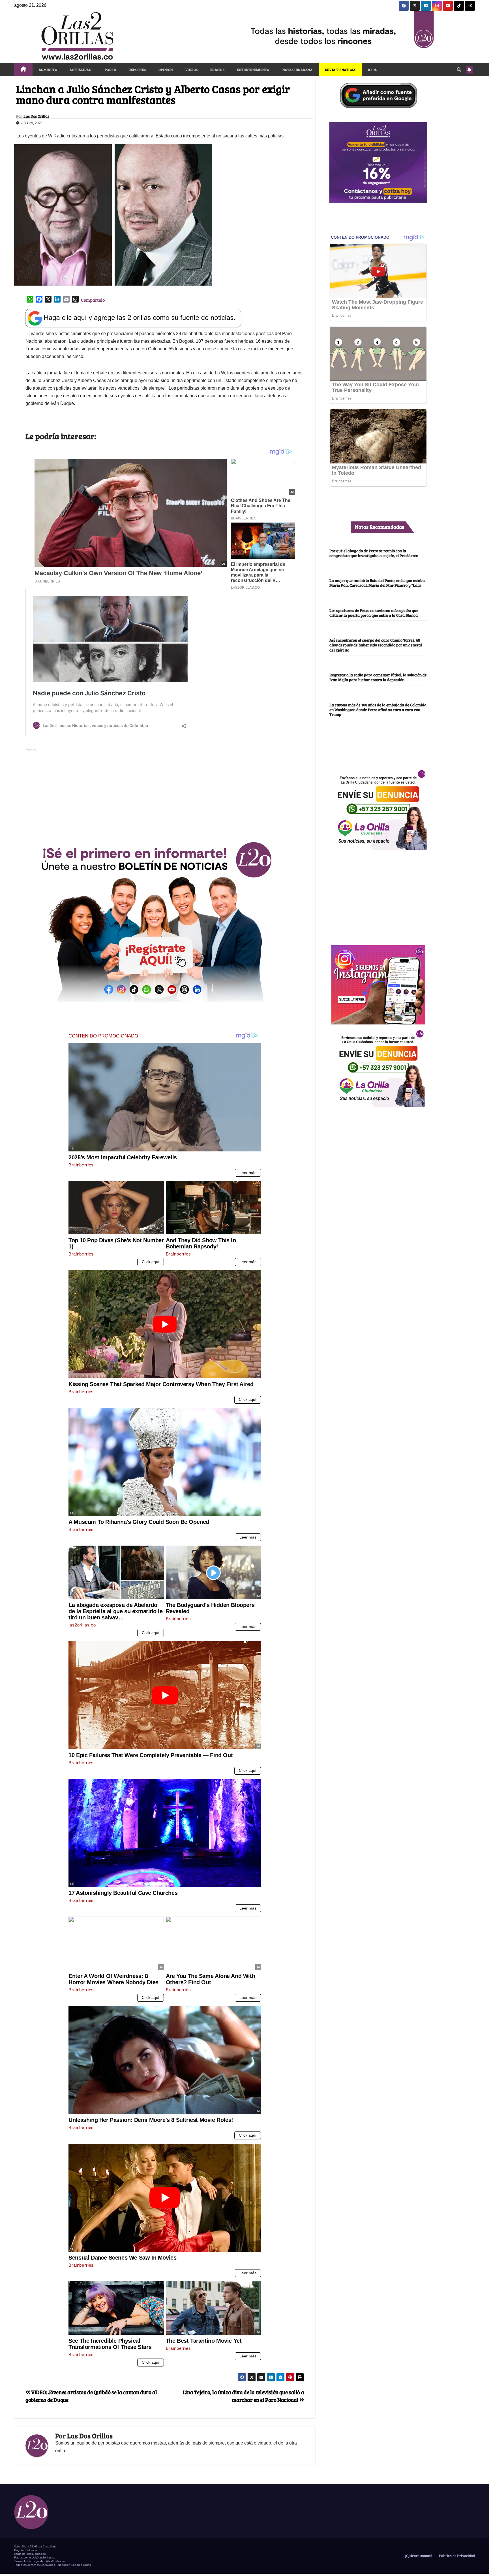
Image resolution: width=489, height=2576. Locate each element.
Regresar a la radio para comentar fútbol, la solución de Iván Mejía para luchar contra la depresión (378, 677)
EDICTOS (217, 70)
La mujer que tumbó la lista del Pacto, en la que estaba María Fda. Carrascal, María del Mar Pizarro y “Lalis (377, 583)
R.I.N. (372, 70)
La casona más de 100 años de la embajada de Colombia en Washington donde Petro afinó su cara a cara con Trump (378, 710)
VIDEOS (192, 70)
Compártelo (93, 300)
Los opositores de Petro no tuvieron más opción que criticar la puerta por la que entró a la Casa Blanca (374, 613)
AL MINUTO (48, 70)
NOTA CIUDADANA (297, 70)
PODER (110, 70)
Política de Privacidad (456, 2556)
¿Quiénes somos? (418, 2556)
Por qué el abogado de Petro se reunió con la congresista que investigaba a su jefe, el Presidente (374, 553)
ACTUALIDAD (81, 70)
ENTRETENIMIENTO (253, 70)
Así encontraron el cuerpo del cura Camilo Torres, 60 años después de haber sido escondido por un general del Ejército (376, 645)
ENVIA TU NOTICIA (340, 70)
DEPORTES (137, 70)
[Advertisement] (165, 792)
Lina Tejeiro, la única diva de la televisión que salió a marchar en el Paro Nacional (244, 2396)
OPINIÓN (166, 70)
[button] (459, 69)
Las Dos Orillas (36, 116)
